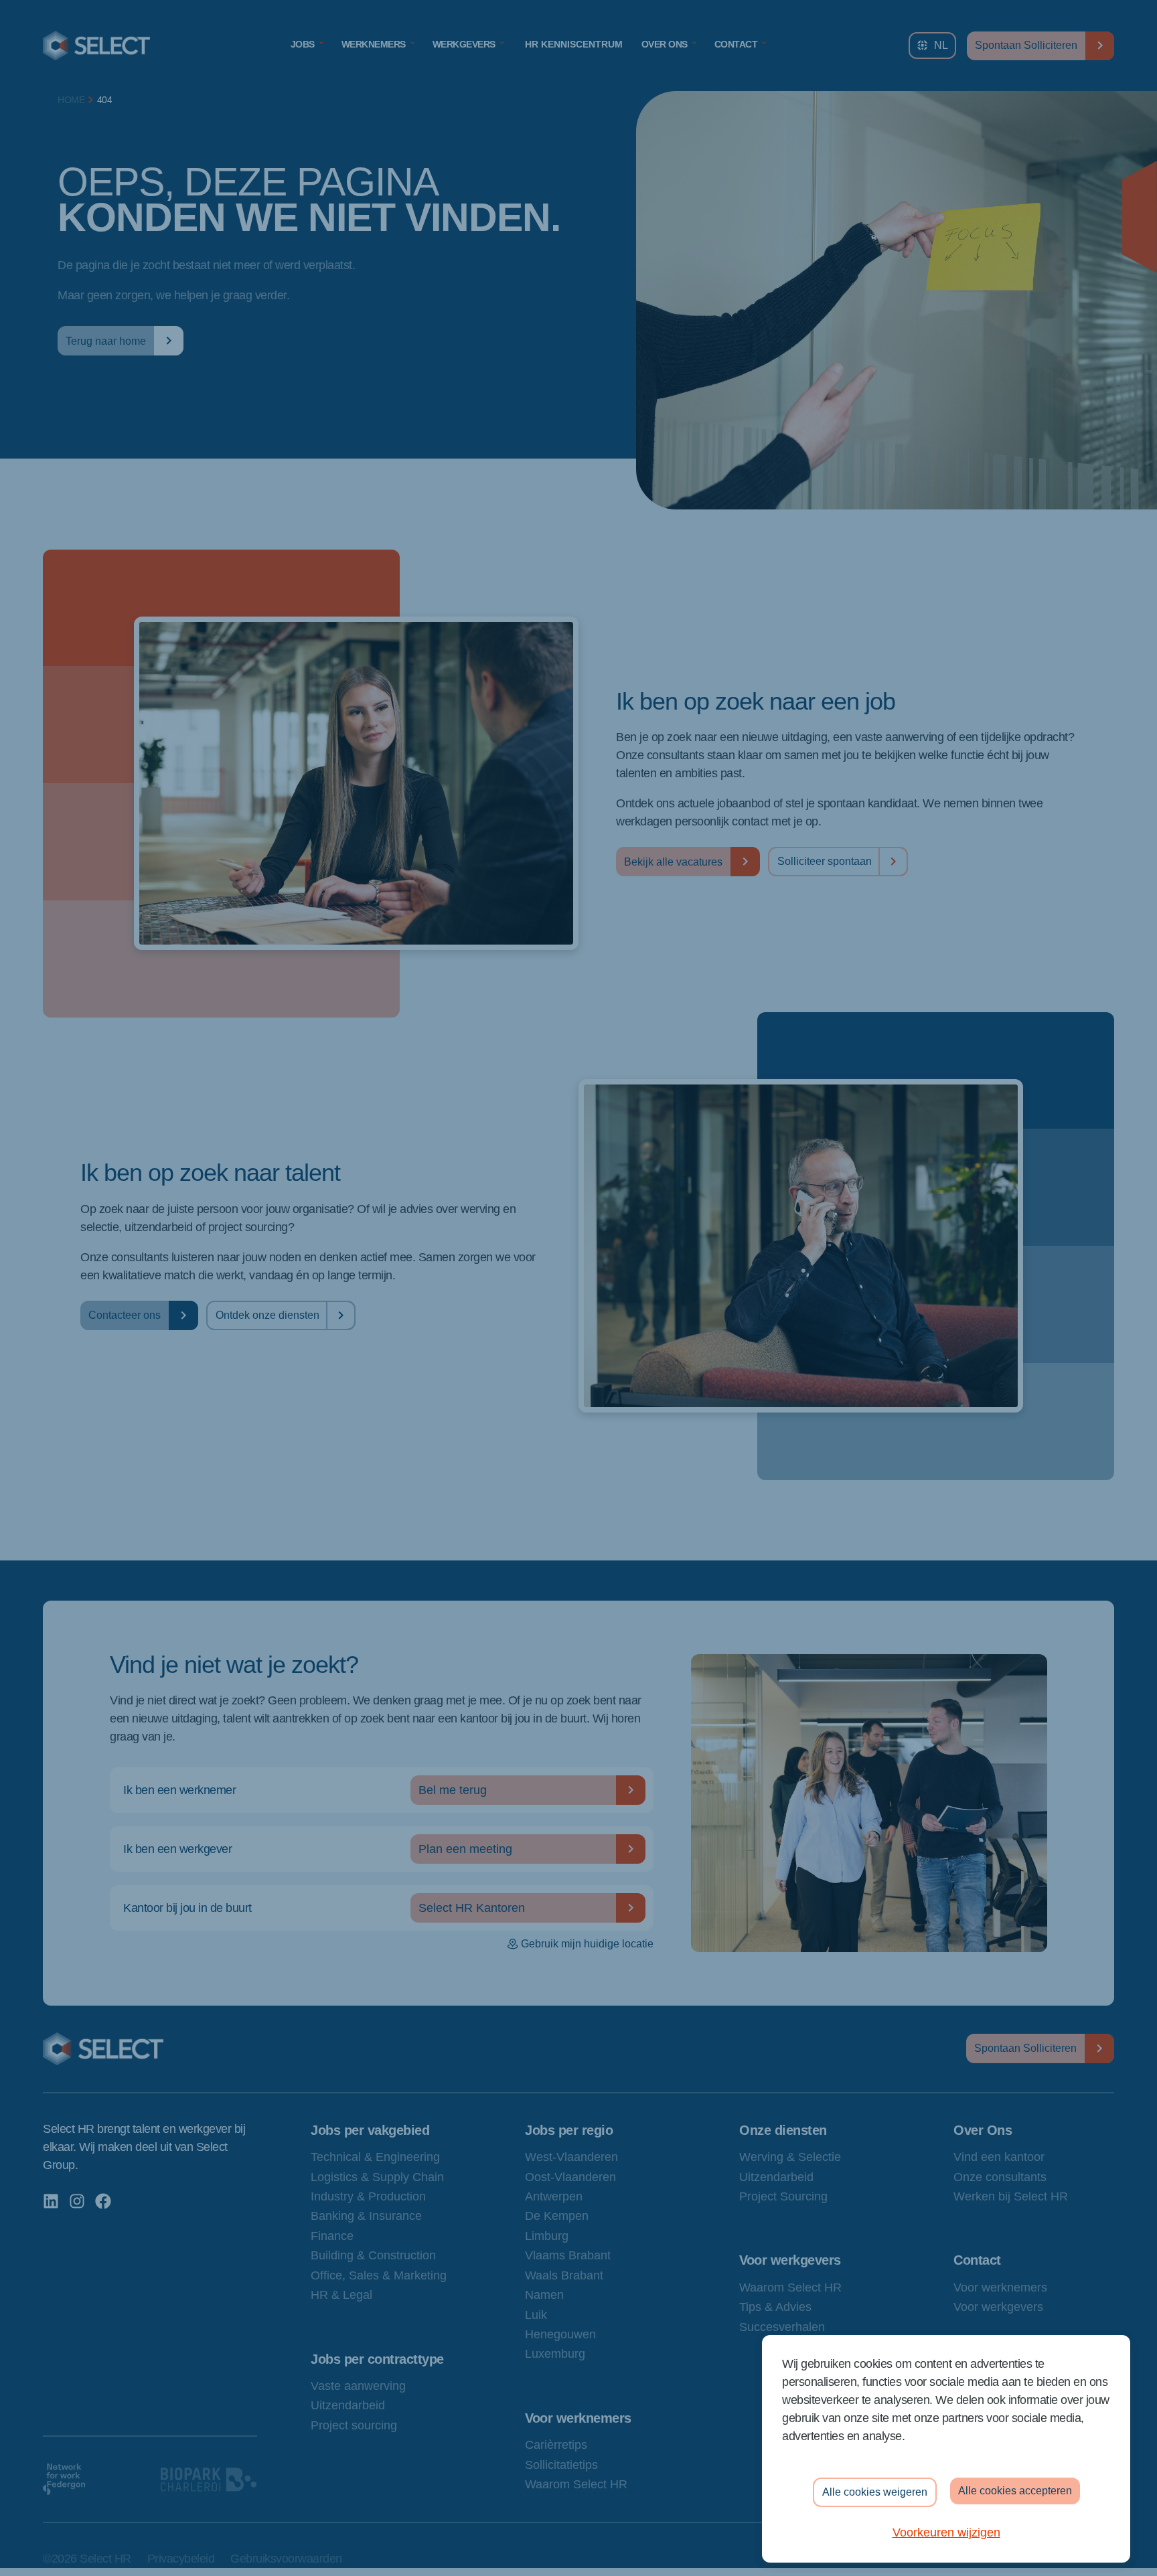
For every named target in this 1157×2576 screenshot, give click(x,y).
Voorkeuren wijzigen (946, 2532)
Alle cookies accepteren (1015, 2491)
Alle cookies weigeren (875, 2492)
